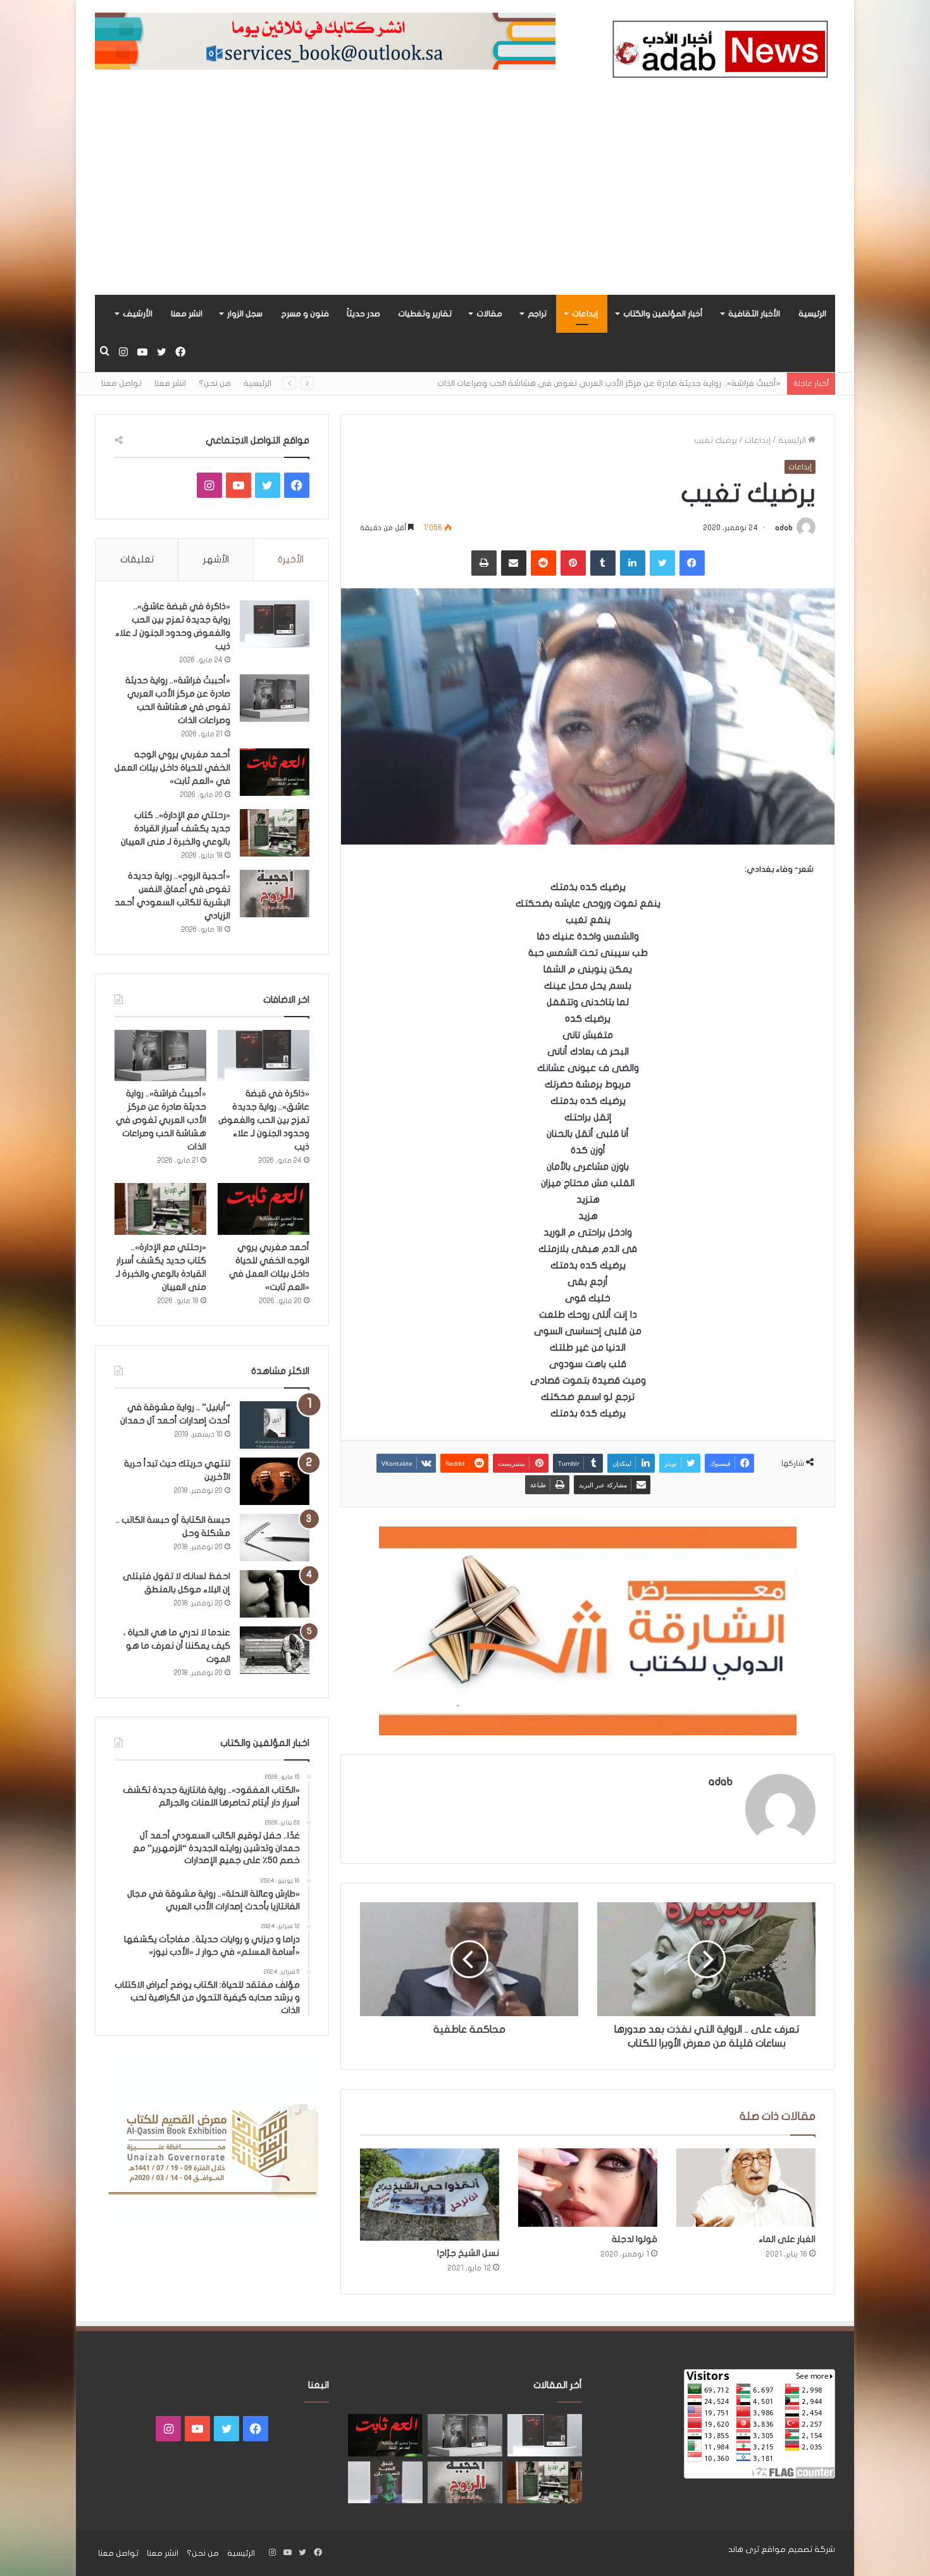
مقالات (489, 314)
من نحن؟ (215, 383)
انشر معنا (187, 314)
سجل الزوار (245, 314)
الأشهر (216, 559)
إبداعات (585, 314)
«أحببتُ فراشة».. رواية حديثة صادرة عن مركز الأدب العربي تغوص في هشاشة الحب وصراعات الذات (161, 1120)
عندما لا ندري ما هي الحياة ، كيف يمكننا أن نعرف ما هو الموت (177, 1646)
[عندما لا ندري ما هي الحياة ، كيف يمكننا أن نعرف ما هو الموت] (275, 1650)
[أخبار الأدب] (718, 53)
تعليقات (137, 559)
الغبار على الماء (787, 2239)
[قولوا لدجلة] (588, 2188)
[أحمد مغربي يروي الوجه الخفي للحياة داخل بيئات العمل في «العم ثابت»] (275, 772)
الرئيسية (812, 314)
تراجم (537, 314)
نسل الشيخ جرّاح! (468, 2253)
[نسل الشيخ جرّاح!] (430, 2195)
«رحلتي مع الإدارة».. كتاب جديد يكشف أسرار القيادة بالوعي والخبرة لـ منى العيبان (176, 828)
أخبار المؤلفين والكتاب (663, 314)
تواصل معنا (121, 383)
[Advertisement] (465, 200)
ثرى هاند (744, 2549)
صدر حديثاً (363, 314)
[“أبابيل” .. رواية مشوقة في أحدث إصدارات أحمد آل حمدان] (275, 1425)
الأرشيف (138, 314)
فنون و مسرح (305, 314)
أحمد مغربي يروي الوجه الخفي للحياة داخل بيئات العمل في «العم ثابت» (172, 768)
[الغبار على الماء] (746, 2188)
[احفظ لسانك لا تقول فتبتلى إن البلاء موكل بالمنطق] (275, 1594)
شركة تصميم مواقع (798, 2549)
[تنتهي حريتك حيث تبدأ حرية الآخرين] (275, 1481)
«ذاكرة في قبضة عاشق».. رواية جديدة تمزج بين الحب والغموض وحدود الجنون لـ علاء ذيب (264, 1120)
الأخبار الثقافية (754, 314)
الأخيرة (291, 559)
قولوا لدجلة (635, 2239)
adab (784, 528)
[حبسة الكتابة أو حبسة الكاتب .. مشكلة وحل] (275, 1538)
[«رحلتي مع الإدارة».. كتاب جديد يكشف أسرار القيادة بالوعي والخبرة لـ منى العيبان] (275, 833)
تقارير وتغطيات (425, 314)
